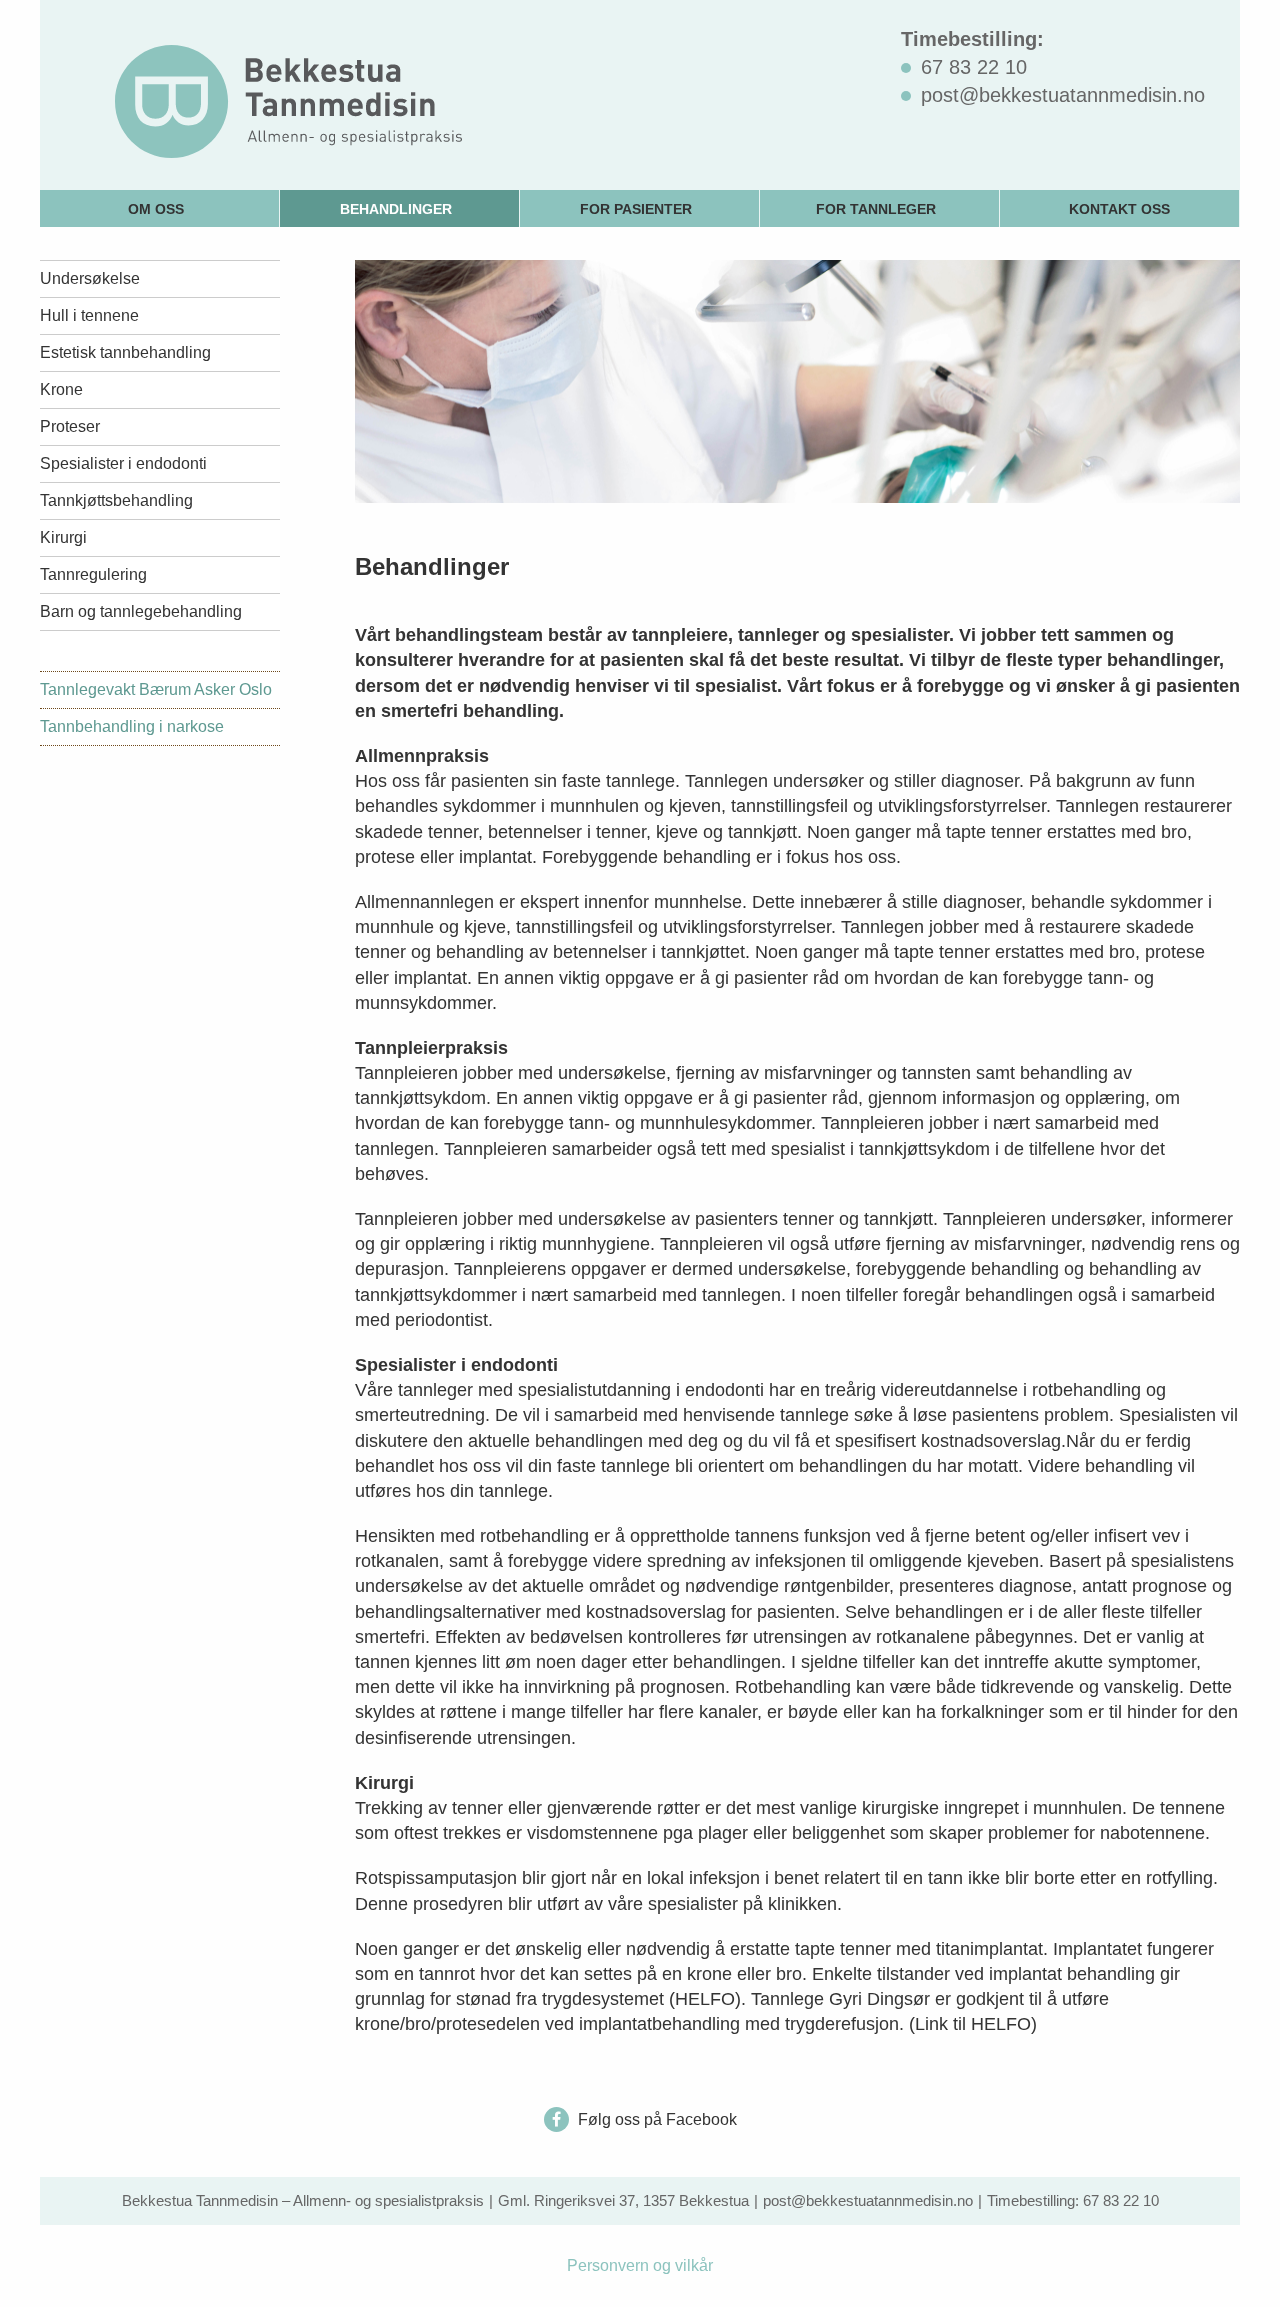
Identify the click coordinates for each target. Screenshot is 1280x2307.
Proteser (70, 426)
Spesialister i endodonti (123, 463)
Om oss (156, 209)
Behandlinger (396, 209)
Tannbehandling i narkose (132, 726)
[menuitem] (160, 208)
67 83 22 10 (1121, 2200)
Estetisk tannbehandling (125, 352)
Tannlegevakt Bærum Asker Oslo (156, 689)
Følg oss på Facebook (655, 2119)
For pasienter (636, 209)
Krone (61, 389)
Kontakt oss (1119, 209)
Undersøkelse (90, 278)
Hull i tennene (89, 315)
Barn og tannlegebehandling (141, 611)
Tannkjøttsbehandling (116, 500)
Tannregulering (93, 574)
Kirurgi (63, 537)
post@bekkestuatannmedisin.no (868, 2200)
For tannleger (876, 209)
